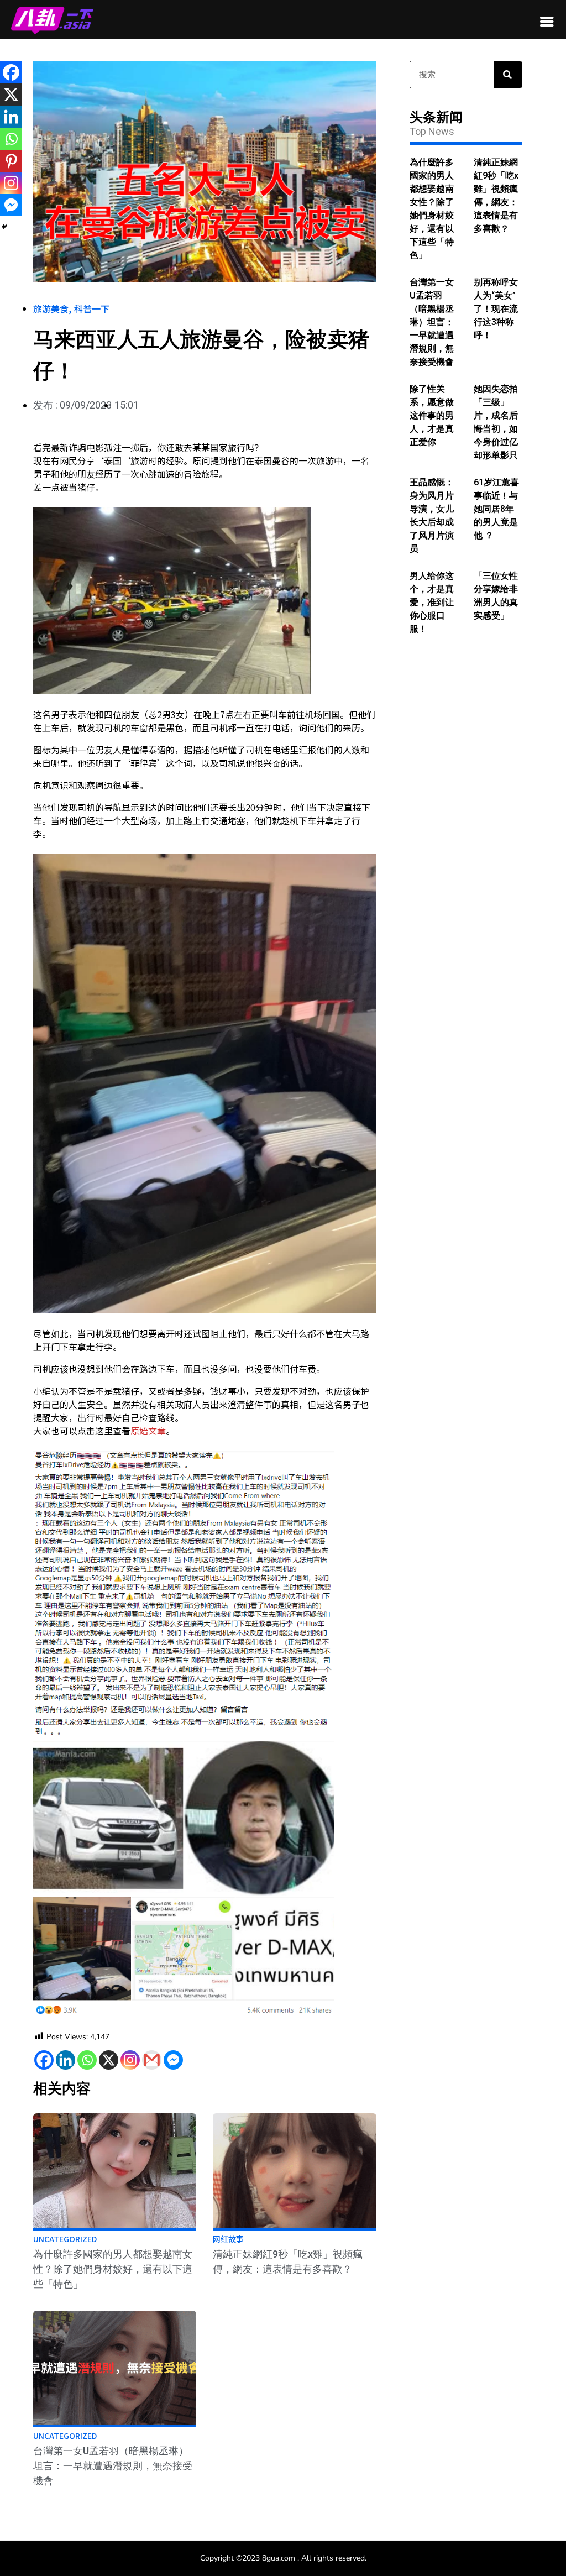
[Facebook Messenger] (173, 2060)
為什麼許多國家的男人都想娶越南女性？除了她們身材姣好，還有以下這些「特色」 (113, 2269)
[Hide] (4, 227)
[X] (109, 2060)
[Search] (507, 75)
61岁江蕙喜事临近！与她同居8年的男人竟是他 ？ (496, 509)
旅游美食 (51, 308)
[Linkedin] (65, 2060)
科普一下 (92, 308)
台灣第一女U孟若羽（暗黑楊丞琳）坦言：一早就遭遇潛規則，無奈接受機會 (113, 2466)
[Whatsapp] (87, 2060)
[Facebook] (44, 2060)
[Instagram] (130, 2060)
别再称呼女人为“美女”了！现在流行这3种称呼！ (496, 309)
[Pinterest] (11, 161)
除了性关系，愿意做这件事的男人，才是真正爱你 (432, 415)
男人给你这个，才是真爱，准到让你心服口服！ (432, 602)
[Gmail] (152, 2060)
